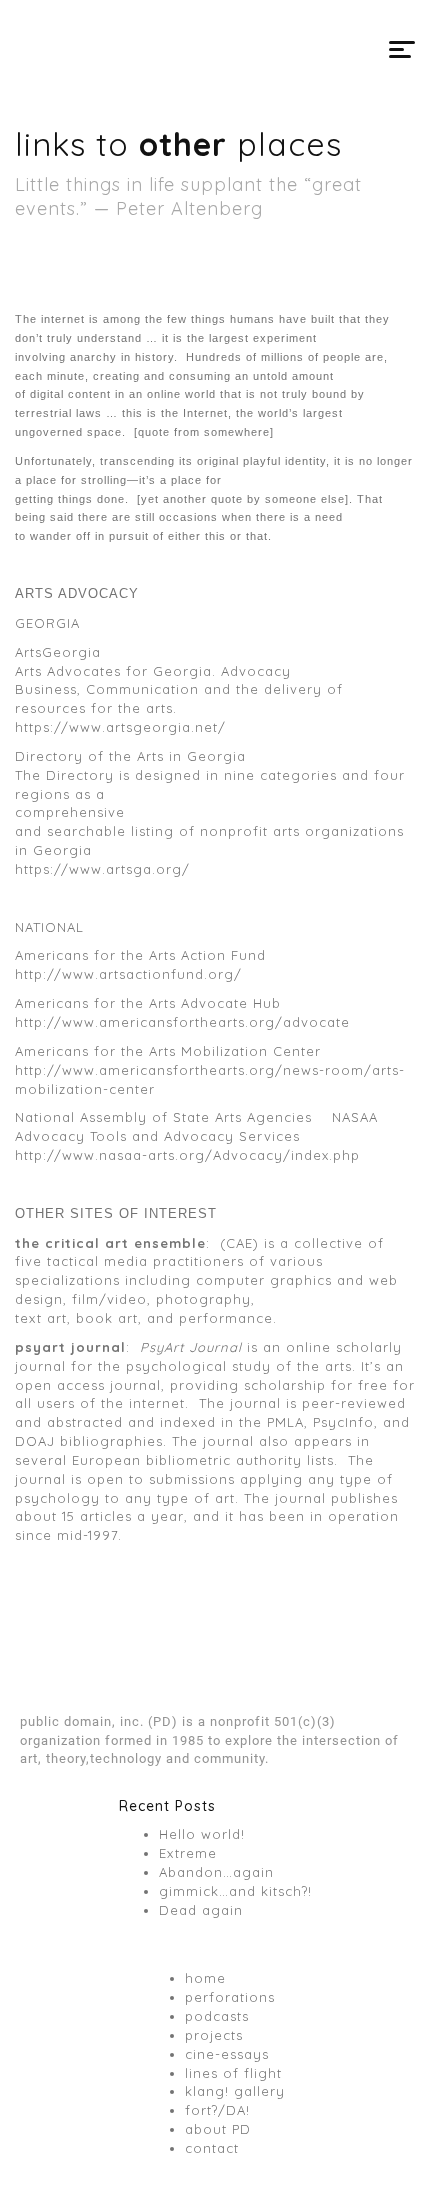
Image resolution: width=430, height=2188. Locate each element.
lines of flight (233, 2073)
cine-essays (227, 2054)
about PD (218, 2129)
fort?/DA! (217, 2110)
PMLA (285, 1422)
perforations (230, 1997)
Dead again (201, 1910)
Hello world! (202, 1834)
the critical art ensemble (110, 1243)
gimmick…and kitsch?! (235, 1891)
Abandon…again (216, 1872)
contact (212, 2148)
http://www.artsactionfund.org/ (128, 974)
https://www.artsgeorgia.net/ (120, 727)
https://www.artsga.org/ (102, 869)
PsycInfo (343, 1422)
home (205, 1978)
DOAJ (35, 1441)
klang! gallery (235, 2091)
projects (214, 2035)
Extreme (188, 1853)
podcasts (217, 2016)
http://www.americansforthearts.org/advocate (182, 1022)
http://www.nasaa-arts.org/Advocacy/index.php (187, 1155)
